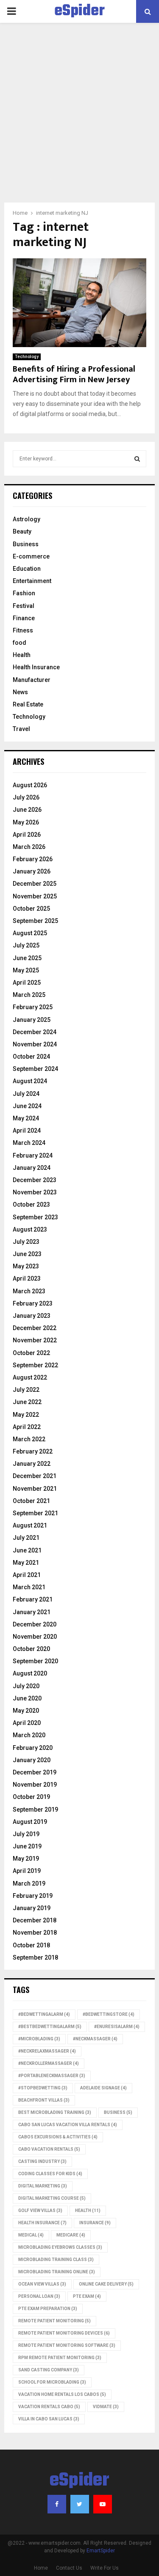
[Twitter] (80, 2504)
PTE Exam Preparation (48, 2309)
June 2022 (27, 1402)
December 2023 (35, 1180)
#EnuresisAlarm (117, 2027)
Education (27, 569)
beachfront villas (44, 2100)
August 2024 (30, 1081)
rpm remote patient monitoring (60, 2358)
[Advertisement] (79, 119)
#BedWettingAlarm (44, 2014)
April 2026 (27, 835)
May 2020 (26, 1711)
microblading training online (57, 2272)
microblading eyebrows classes (60, 2247)
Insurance (95, 2223)
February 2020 (33, 1748)
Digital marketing (43, 2186)
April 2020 (27, 1723)
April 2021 (27, 1575)
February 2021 (33, 1599)
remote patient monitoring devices (64, 2333)
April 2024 (27, 1131)
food (20, 643)
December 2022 (35, 1328)
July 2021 (26, 1538)
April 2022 (27, 1427)
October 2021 (31, 1501)
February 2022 (33, 1451)
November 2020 (35, 1637)
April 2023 (27, 1278)
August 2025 (30, 933)
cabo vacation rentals (49, 2149)
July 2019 (26, 1834)
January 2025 (32, 1020)
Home (41, 2568)
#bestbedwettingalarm (50, 2027)
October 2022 (31, 1353)
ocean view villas (42, 2284)
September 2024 (35, 1069)
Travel (21, 729)
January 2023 (32, 1316)
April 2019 (27, 1871)
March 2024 (29, 1143)
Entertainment (32, 581)
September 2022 (35, 1365)
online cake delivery (106, 2284)
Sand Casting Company (49, 2370)
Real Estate (28, 704)
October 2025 (31, 909)
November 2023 (35, 1192)
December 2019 (35, 1772)
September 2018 (35, 1957)
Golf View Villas (40, 2211)
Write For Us (105, 2568)
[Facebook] (57, 2504)
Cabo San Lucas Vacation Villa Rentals (68, 2125)
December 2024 (35, 1032)
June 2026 (27, 810)
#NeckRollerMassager (49, 2063)
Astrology (26, 519)
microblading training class (56, 2260)
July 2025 (26, 945)
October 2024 (31, 1057)
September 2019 (35, 1809)
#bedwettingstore (109, 2014)
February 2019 (33, 1896)
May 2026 (26, 822)
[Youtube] (103, 2504)
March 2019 (29, 1883)
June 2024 (27, 1106)
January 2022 (32, 1464)
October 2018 (31, 1945)
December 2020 (35, 1624)
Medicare (71, 2235)
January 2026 (32, 871)
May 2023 (26, 1266)
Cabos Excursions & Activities (58, 2137)
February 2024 (33, 1155)
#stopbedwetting (43, 2088)
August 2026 (30, 785)
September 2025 (35, 921)
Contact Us (69, 2568)
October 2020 (31, 1649)
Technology (27, 357)
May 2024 (26, 1118)
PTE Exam (87, 2296)
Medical (31, 2235)
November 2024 (35, 1044)
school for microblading (52, 2382)
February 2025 (33, 1007)
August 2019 (30, 1822)
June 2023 (27, 1254)
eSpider (79, 11)
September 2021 (35, 1513)
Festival (24, 606)
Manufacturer (32, 680)
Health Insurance (36, 667)
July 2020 (26, 1686)
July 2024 (26, 1094)
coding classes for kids (50, 2174)
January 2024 (32, 1168)
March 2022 (29, 1439)
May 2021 (26, 1563)
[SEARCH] (137, 459)
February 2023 (33, 1303)
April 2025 (27, 983)
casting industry (42, 2161)
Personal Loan (39, 2296)
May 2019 (26, 1859)
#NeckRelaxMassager (47, 2051)
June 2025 (27, 958)
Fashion (24, 593)
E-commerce (31, 556)
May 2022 (26, 1415)
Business (26, 544)
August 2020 (30, 1673)
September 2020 (35, 1661)
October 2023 (31, 1205)
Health (22, 655)
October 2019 (31, 1797)
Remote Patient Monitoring (54, 2321)
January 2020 (32, 1760)
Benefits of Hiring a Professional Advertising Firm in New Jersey (74, 374)
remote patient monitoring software (67, 2345)
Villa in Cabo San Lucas (49, 2419)
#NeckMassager (95, 2039)
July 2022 (26, 1390)
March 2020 (29, 1735)
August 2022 (30, 1377)
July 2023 (26, 1242)
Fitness (23, 630)
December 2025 (35, 884)
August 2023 (30, 1229)
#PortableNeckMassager (52, 2076)
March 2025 (29, 995)
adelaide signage (103, 2088)
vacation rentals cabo (49, 2407)
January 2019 (32, 1908)
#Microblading (39, 2039)
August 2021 (30, 1525)
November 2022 (35, 1340)
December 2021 (35, 1476)
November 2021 (35, 1489)
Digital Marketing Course (52, 2198)
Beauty (22, 531)
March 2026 (29, 847)
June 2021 (27, 1550)
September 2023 (35, 1217)
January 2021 (32, 1612)
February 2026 (33, 859)
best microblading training (55, 2112)
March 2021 (29, 1587)
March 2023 (29, 1291)
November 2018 (35, 1933)
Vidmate (106, 2407)
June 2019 (27, 1846)
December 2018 (35, 1920)
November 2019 (35, 1785)
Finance (24, 618)
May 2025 (26, 970)
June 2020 (27, 1698)
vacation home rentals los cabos (62, 2394)
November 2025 (35, 896)
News (20, 692)
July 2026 (26, 797)
